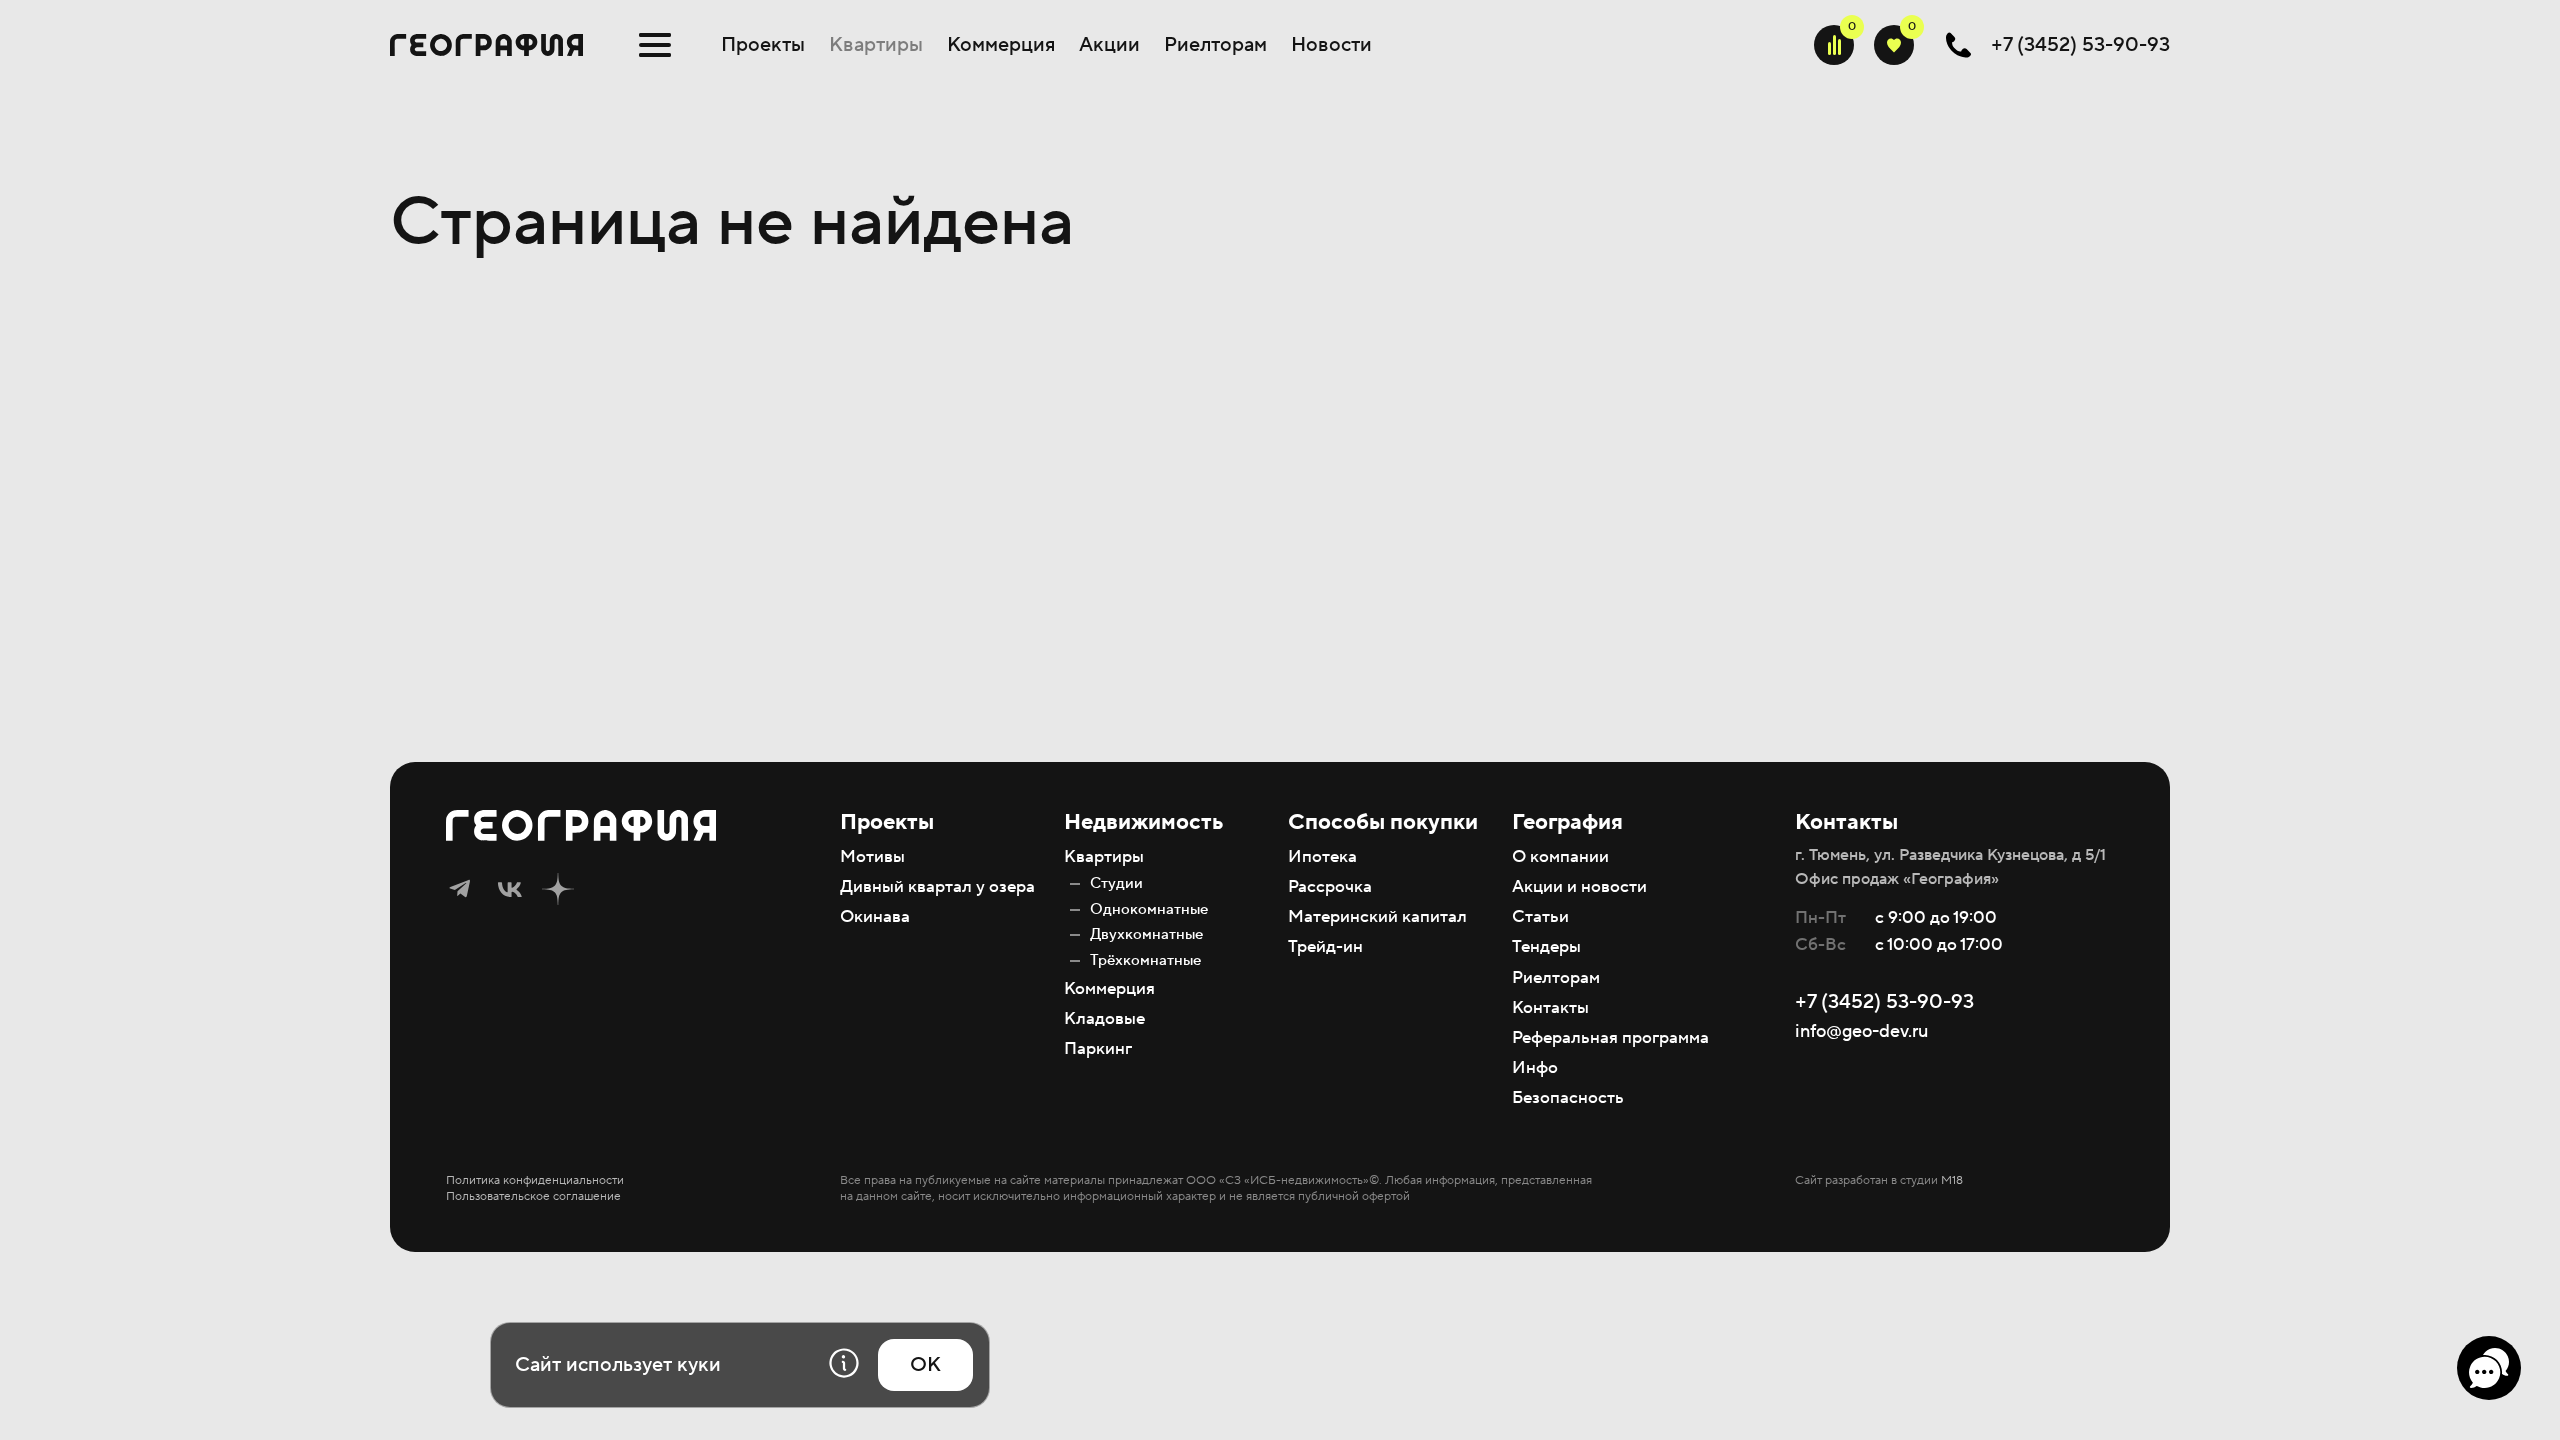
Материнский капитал (1377, 917)
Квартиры (876, 45)
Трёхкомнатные (1145, 960)
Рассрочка (1330, 887)
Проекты (763, 45)
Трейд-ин (1325, 947)
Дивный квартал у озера (937, 887)
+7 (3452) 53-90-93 (1884, 1002)
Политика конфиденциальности (535, 1180)
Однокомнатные (1149, 909)
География (1567, 822)
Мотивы (872, 857)
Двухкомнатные (1146, 934)
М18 (1952, 1180)
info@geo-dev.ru (1861, 1031)
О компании (1560, 857)
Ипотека (1322, 857)
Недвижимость (1143, 822)
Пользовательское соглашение (533, 1196)
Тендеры (1546, 947)
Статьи (1540, 917)
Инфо (1535, 1068)
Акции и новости (1579, 887)
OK (925, 1365)
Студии (1116, 883)
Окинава (875, 917)
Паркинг (1098, 1049)
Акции (1109, 45)
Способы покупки (1383, 822)
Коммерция (1001, 45)
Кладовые (1104, 1019)
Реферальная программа (1610, 1038)
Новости (1331, 45)
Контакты (1550, 1008)
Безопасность (1568, 1098)
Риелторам (1215, 45)
